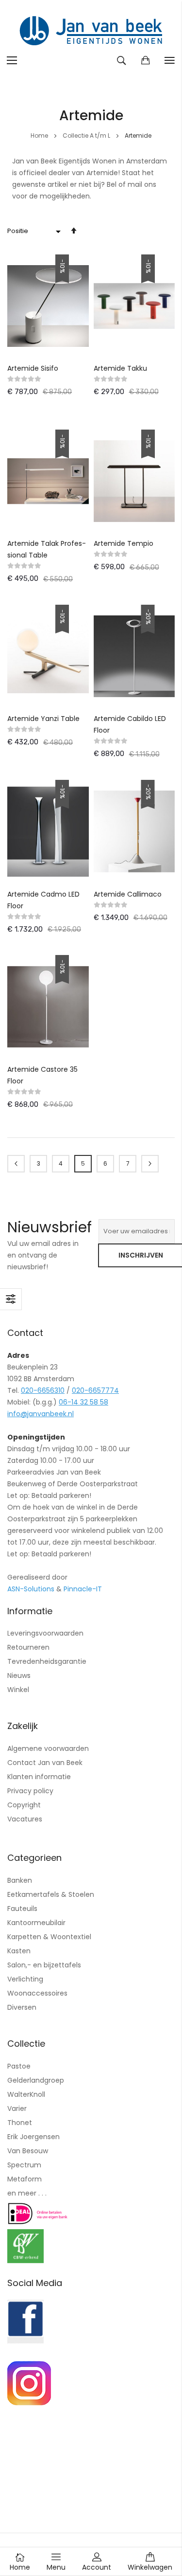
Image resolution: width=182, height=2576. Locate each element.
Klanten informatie (39, 1777)
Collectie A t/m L (87, 135)
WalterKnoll (26, 2094)
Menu (56, 2567)
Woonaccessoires (37, 1993)
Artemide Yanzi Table (43, 719)
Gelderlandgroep (36, 2080)
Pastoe (19, 2066)
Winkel (18, 1690)
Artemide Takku (120, 368)
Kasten (19, 1951)
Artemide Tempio (124, 543)
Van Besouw (28, 2151)
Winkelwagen (150, 2567)
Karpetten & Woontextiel (49, 1937)
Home (40, 135)
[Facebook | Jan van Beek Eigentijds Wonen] (25, 2341)
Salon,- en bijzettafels (44, 1965)
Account (97, 2567)
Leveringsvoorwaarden (45, 1633)
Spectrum (24, 2165)
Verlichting (25, 1979)
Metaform (25, 2179)
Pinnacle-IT (83, 1589)
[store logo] (91, 32)
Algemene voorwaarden (48, 1748)
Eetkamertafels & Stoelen (51, 1894)
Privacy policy (30, 1791)
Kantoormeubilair (36, 1923)
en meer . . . (27, 2193)
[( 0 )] (145, 60)
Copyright (24, 1805)
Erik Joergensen (33, 2137)
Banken (20, 1880)
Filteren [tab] (11, 1299)
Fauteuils (22, 1909)
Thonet (20, 2123)
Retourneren (28, 1647)
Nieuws (19, 1675)
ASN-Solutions (31, 1589)
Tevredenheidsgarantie (47, 1661)
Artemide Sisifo (33, 368)
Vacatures (25, 1819)
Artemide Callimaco (128, 894)
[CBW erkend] (25, 2261)
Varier (17, 2108)
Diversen (22, 2007)
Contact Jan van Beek (45, 1763)
